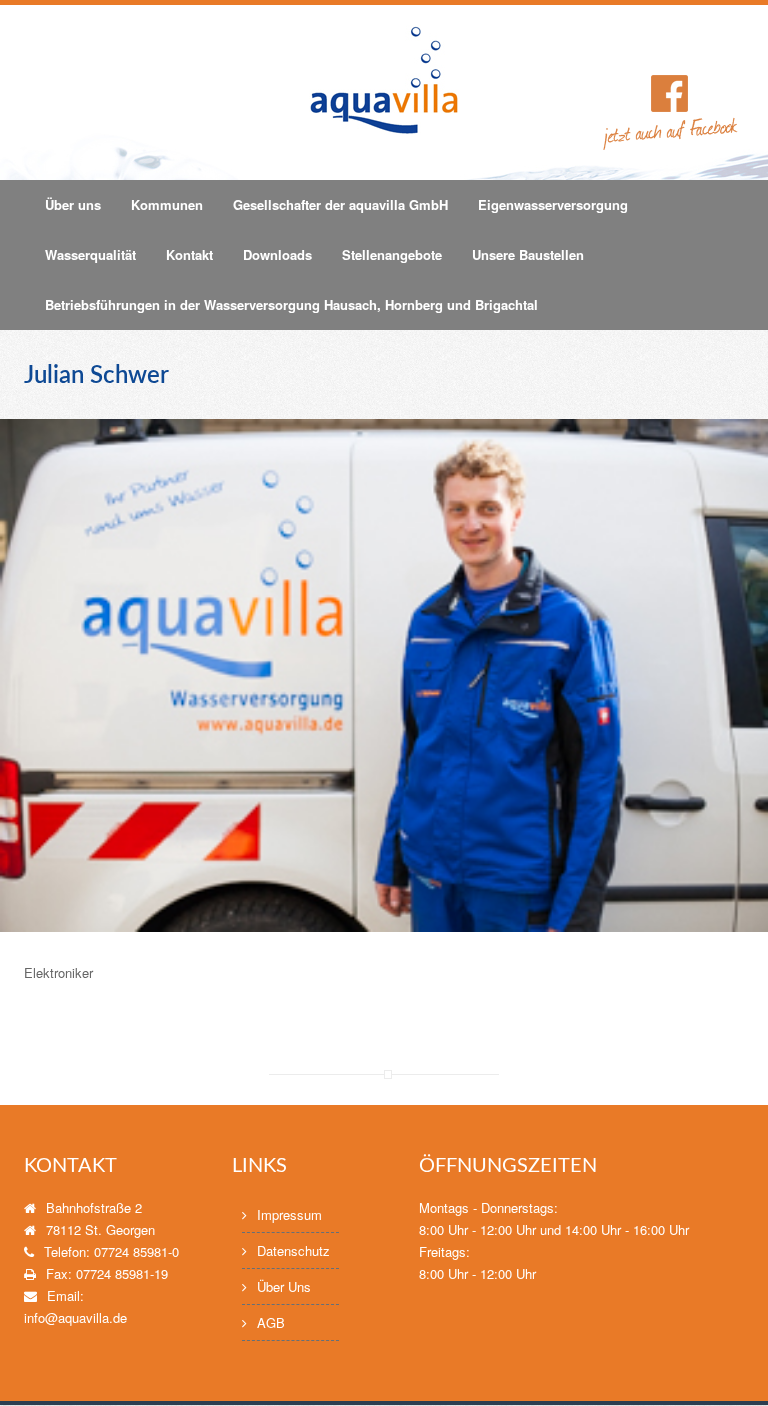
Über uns (73, 204)
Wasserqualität (90, 254)
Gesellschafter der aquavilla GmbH (340, 204)
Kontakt (189, 254)
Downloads (277, 254)
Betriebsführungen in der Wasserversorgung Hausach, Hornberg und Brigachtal (291, 304)
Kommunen (167, 204)
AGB (271, 1322)
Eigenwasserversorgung (553, 204)
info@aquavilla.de (75, 1317)
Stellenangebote (392, 254)
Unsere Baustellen (528, 254)
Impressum (289, 1214)
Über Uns (284, 1286)
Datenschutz (293, 1250)
